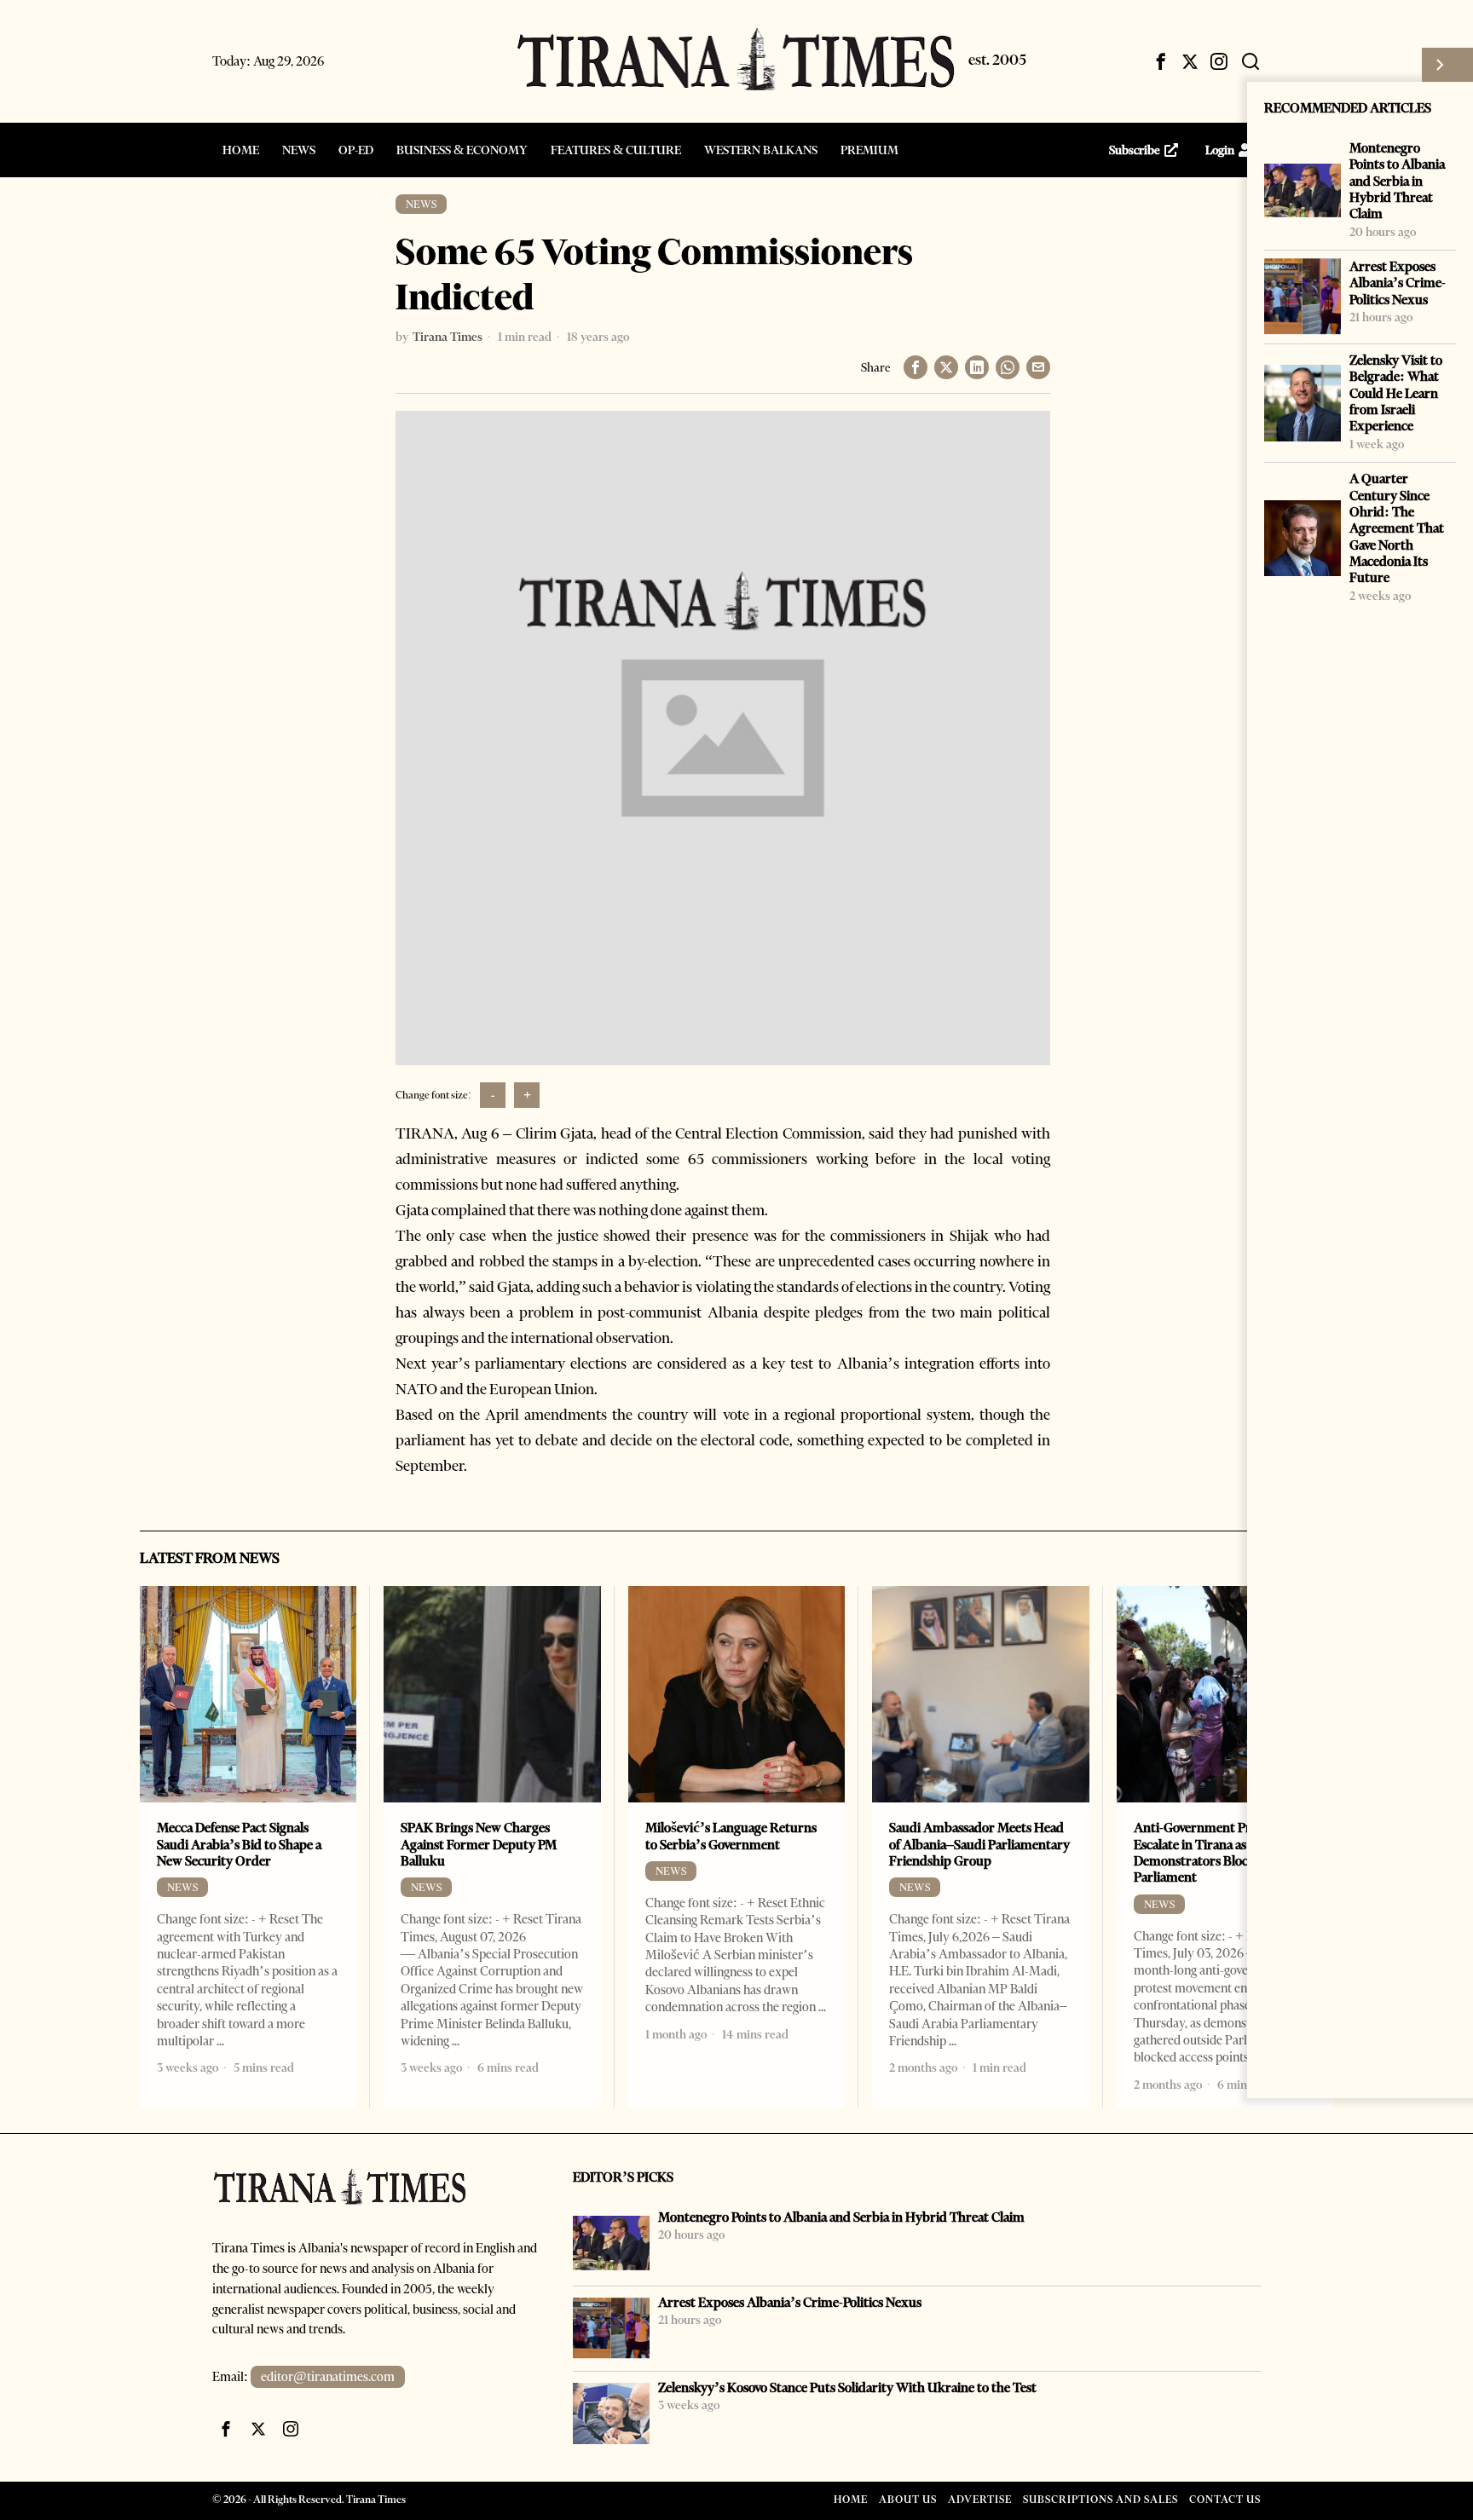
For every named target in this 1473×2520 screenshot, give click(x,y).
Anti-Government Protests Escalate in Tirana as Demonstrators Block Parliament (1209, 1852)
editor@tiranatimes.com (328, 2377)
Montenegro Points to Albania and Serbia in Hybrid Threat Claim (1397, 181)
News (421, 204)
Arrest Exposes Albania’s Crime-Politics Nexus (1398, 283)
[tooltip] (1161, 61)
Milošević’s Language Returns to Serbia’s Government (731, 1836)
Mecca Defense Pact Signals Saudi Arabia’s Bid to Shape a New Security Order (239, 1844)
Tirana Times (448, 337)
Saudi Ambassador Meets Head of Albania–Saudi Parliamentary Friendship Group (979, 1844)
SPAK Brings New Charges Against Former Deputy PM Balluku (479, 1844)
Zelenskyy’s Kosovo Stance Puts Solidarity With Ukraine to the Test (847, 2387)
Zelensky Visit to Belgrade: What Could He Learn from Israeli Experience (1396, 393)
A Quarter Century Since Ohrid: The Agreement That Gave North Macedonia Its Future (1397, 528)
